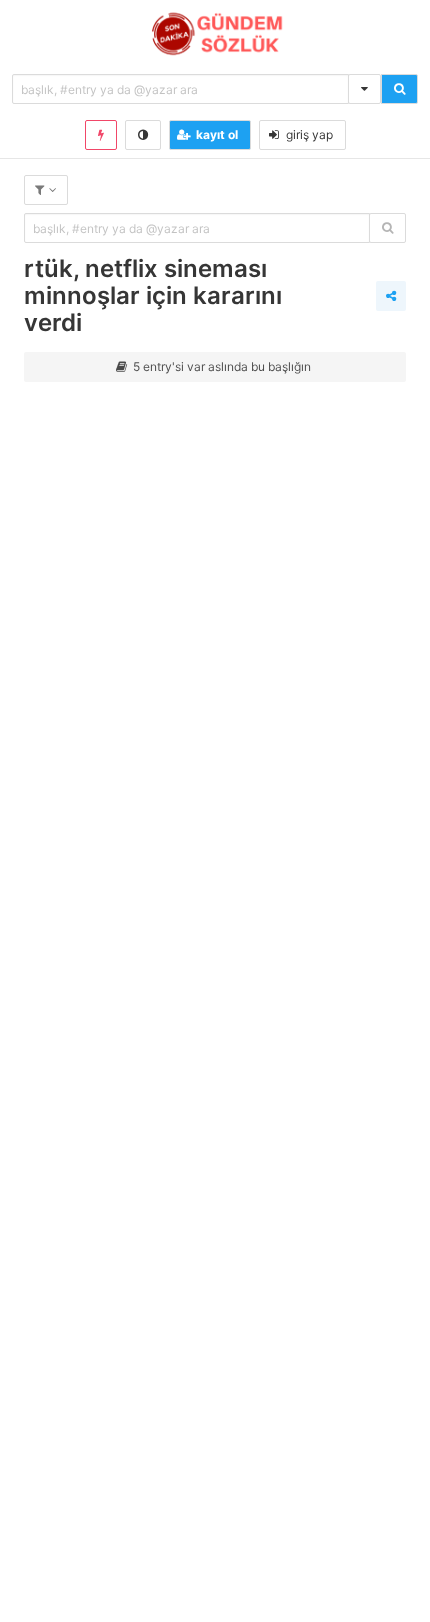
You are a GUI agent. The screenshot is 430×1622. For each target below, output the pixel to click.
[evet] (387, 228)
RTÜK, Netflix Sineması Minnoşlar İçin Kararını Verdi (153, 295)
